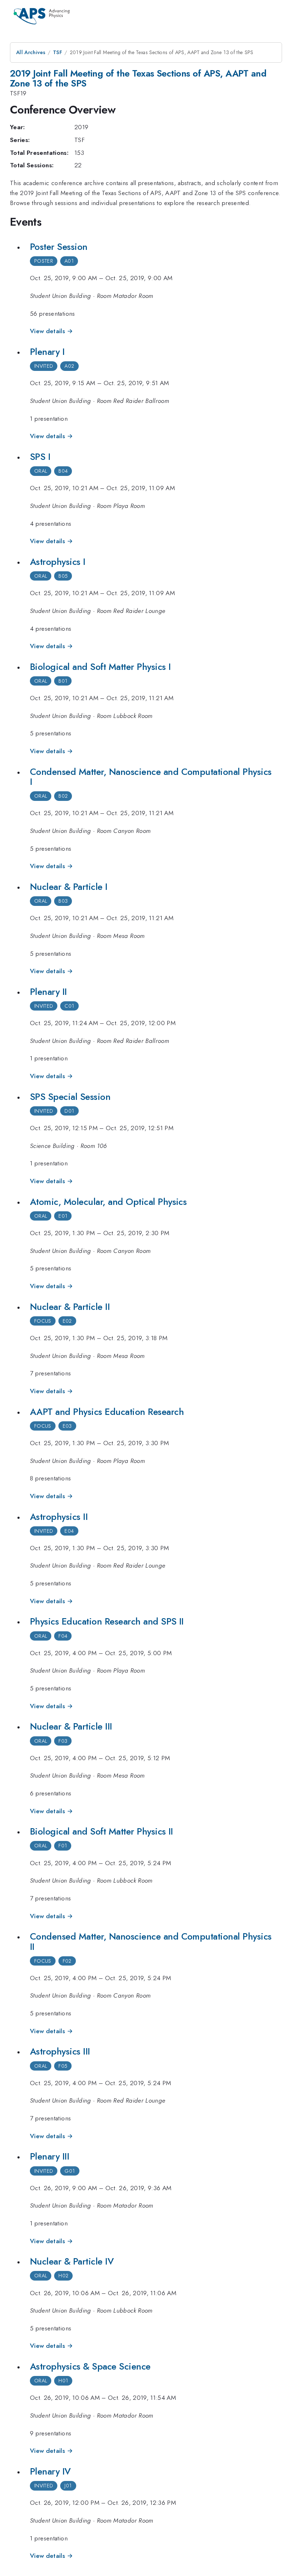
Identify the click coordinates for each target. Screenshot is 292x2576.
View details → (51, 331)
